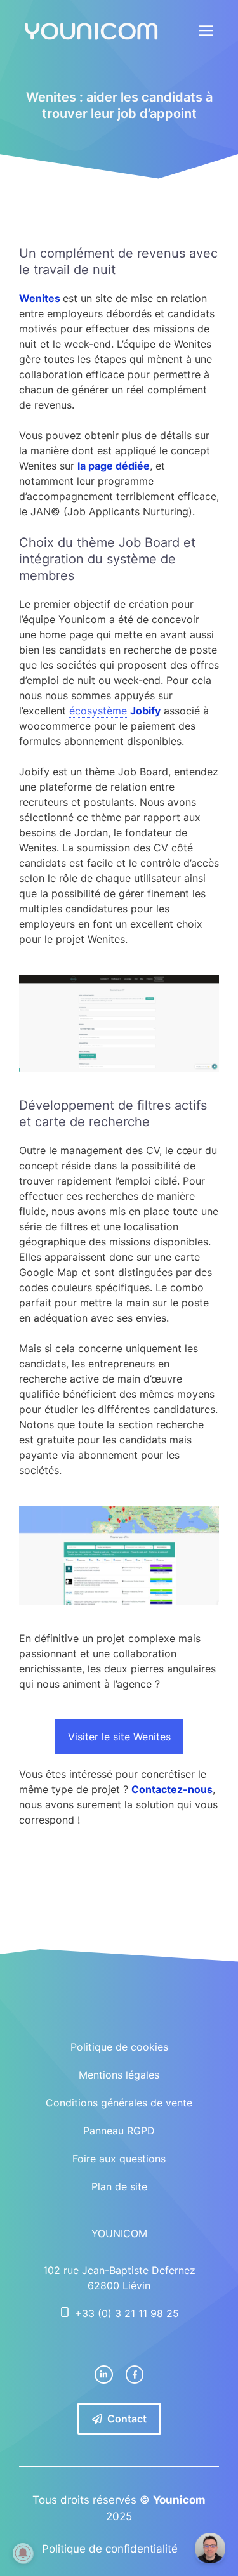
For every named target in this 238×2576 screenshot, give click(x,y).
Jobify (145, 711)
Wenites (41, 298)
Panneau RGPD (119, 2131)
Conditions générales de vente (119, 2103)
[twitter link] (104, 2375)
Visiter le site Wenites (119, 1737)
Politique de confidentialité (110, 2549)
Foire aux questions (119, 2159)
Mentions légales (119, 2075)
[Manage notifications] (23, 2553)
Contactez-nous (172, 1789)
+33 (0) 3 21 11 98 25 (127, 2313)
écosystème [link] (98, 711)
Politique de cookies (119, 2047)
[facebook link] (135, 2375)
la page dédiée (114, 466)
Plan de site (119, 2186)
